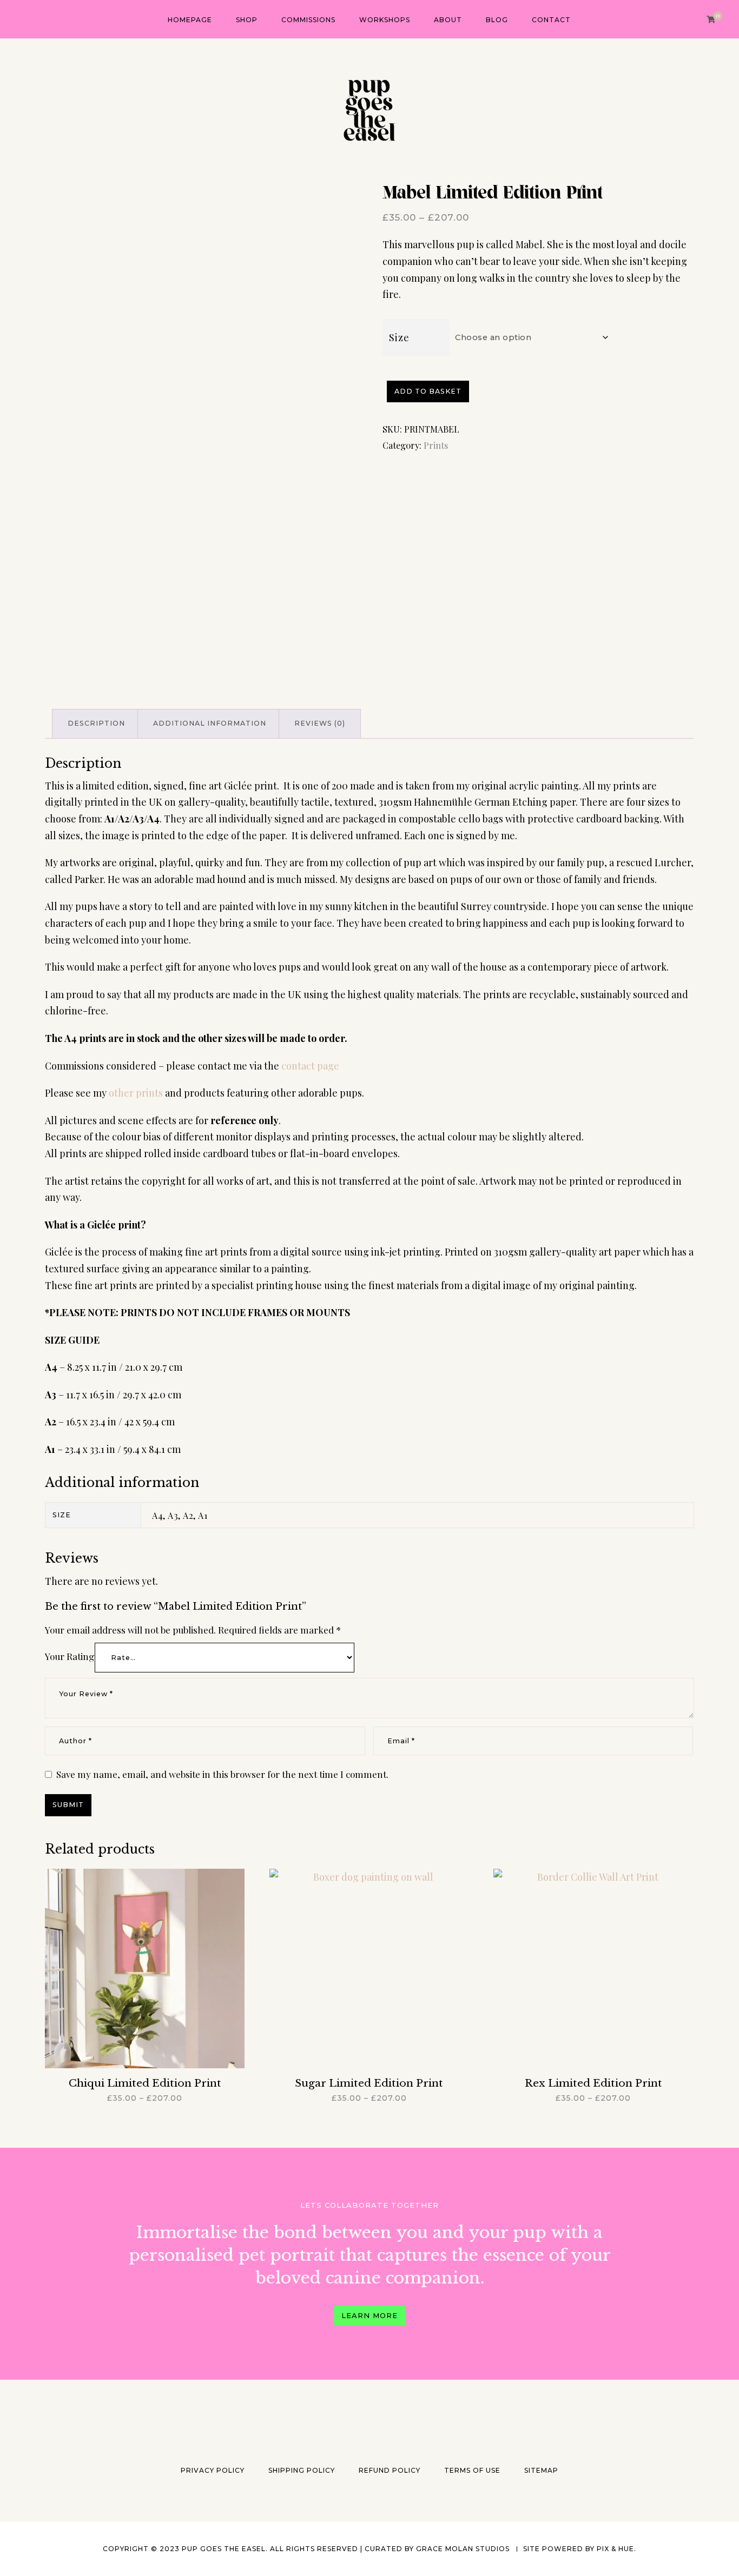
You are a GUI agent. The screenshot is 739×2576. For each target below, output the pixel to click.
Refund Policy (390, 2470)
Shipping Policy (302, 2470)
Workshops (385, 20)
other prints (136, 1093)
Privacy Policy (213, 2470)
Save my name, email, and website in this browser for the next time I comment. (222, 1774)
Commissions (308, 20)
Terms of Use (472, 2470)
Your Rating (70, 1656)
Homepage (190, 20)
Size (399, 337)
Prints (436, 445)
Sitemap (541, 2470)
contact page (310, 1066)
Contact (551, 20)
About (448, 20)
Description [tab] (96, 723)
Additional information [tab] (210, 723)
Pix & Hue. (616, 2549)
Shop (247, 20)
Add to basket (428, 391)
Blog (497, 20)
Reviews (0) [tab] (320, 723)
